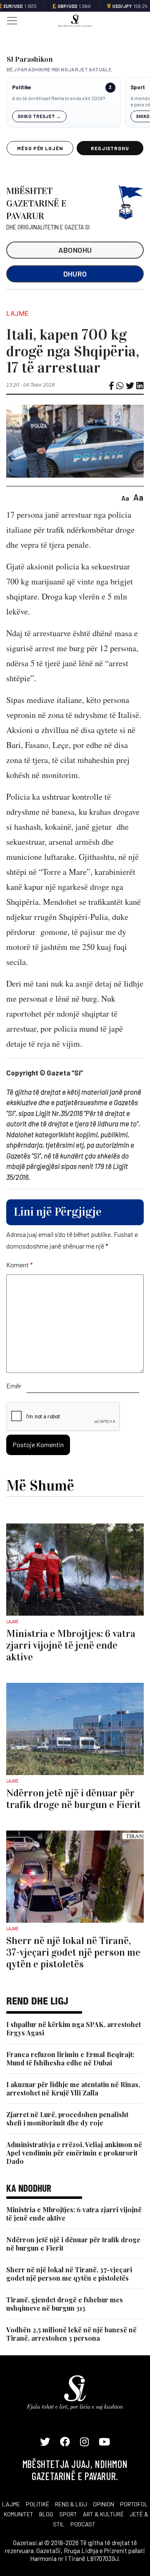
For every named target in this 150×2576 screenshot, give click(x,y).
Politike (21, 87)
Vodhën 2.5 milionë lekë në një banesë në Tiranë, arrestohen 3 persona (71, 2334)
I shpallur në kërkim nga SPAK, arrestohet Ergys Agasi (74, 2028)
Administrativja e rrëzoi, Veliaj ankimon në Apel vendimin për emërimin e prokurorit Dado (74, 2153)
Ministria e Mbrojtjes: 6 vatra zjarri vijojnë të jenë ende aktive (74, 2214)
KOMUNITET (19, 2514)
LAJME (11, 2504)
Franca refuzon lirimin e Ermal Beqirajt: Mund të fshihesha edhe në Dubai (70, 2059)
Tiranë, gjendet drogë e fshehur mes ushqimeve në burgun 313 (65, 2304)
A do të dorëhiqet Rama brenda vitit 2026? (59, 98)
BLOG (46, 2514)
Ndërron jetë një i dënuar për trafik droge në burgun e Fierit (73, 2244)
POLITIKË (37, 2504)
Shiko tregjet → (39, 116)
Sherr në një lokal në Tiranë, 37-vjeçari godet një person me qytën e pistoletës (69, 2274)
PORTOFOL (134, 2504)
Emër (14, 1386)
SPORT (68, 2514)
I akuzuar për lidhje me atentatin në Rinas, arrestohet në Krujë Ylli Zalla (73, 2089)
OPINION (104, 2504)
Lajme (17, 313)
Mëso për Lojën (40, 148)
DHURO (75, 274)
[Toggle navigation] (10, 20)
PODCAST (83, 2524)
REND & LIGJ (71, 2504)
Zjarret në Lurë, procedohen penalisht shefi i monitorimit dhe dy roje (67, 2119)
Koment (20, 1265)
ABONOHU (75, 250)
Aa (125, 498)
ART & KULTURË (103, 2514)
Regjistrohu (110, 148)
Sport (138, 87)
